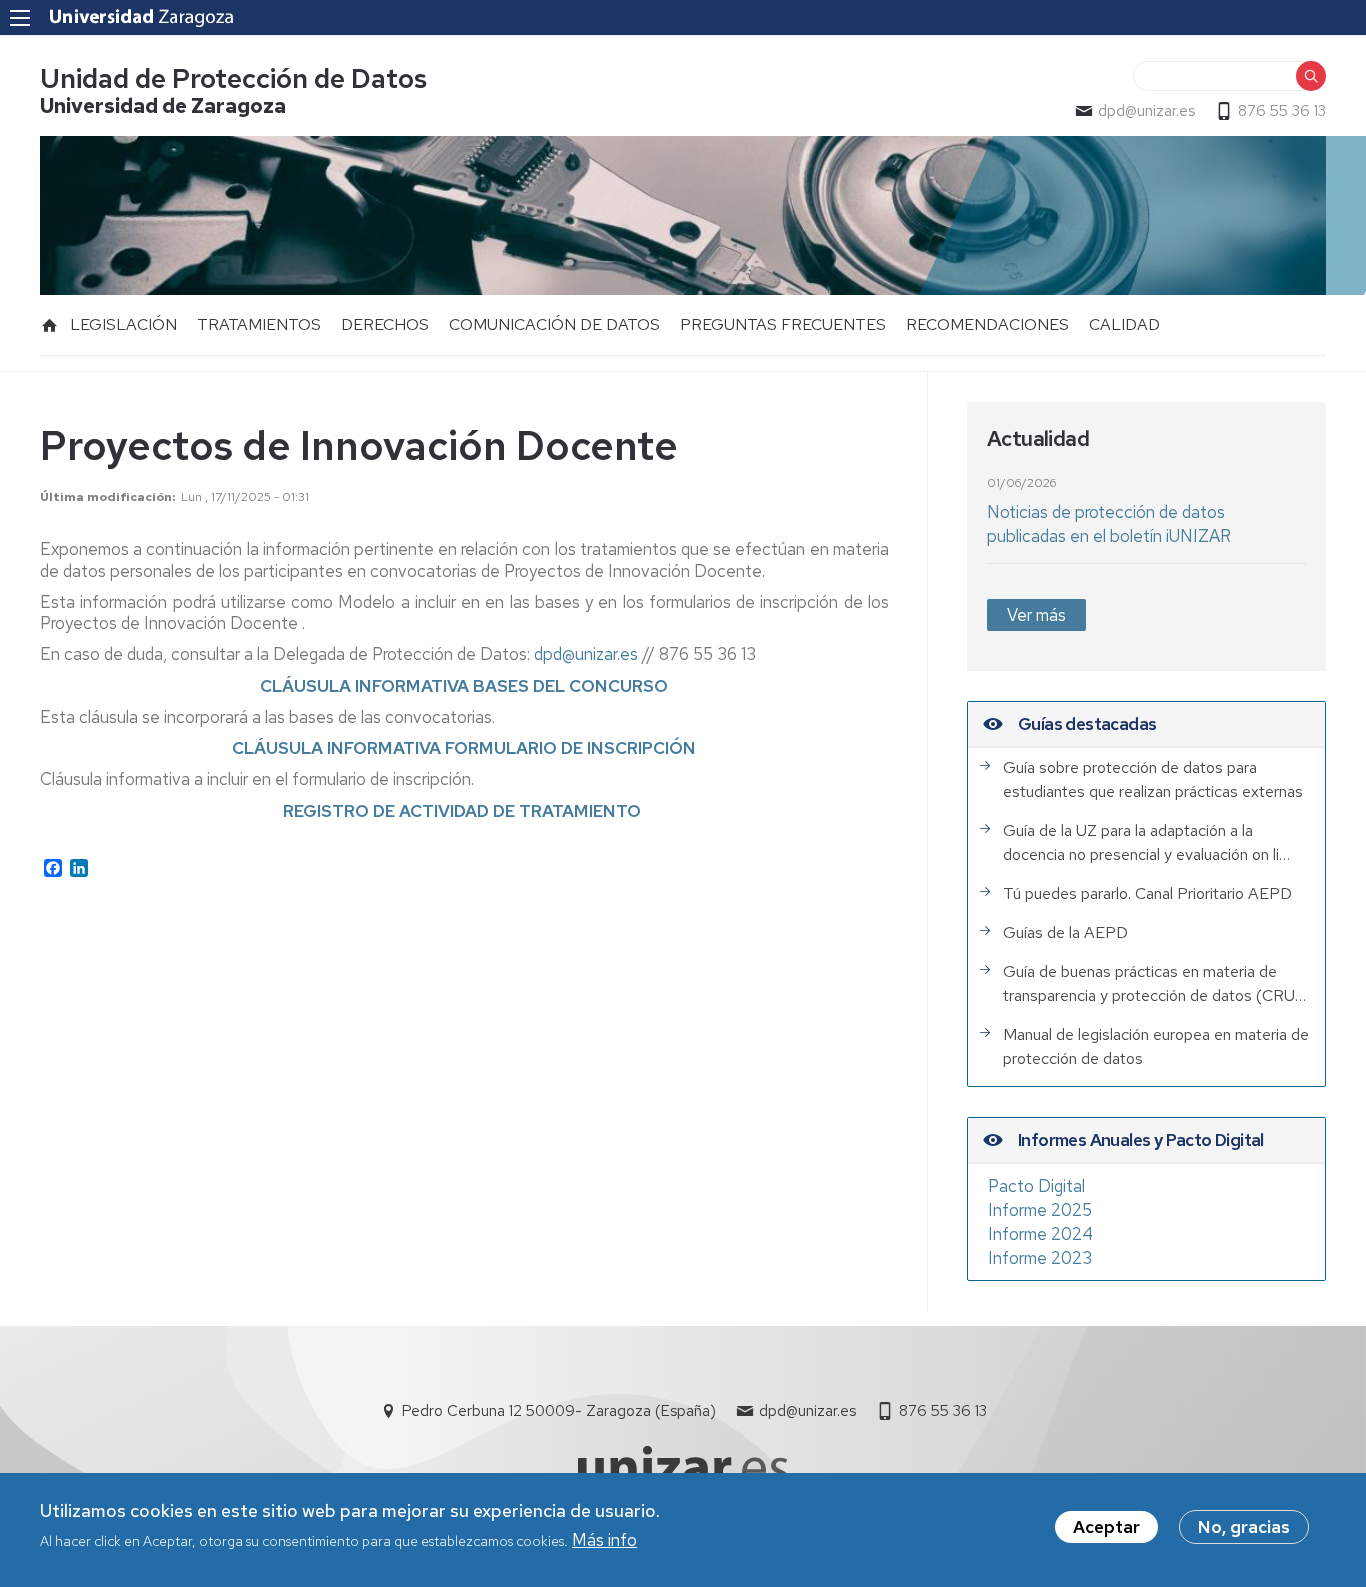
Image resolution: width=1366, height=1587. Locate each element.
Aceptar (1106, 1527)
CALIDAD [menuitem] (1124, 324)
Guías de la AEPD (1065, 932)
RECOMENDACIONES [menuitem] (987, 324)
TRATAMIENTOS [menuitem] (259, 324)
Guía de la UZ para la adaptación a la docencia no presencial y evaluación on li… (1146, 842)
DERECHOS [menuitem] (385, 324)
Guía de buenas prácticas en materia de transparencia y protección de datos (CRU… (1154, 983)
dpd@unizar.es (1146, 111)
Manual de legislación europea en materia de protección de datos (1156, 1046)
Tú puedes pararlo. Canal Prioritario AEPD (1147, 893)
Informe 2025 (1040, 1210)
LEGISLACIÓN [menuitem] (123, 324)
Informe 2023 (1040, 1258)
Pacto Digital (1036, 1186)
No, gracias (1244, 1527)
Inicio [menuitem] (50, 325)
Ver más (1036, 615)
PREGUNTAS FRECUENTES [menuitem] (783, 324)
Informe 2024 (1040, 1234)
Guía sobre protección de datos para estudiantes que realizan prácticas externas (1153, 779)
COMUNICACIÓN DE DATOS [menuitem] (554, 324)
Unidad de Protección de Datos (233, 78)
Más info (604, 1540)
